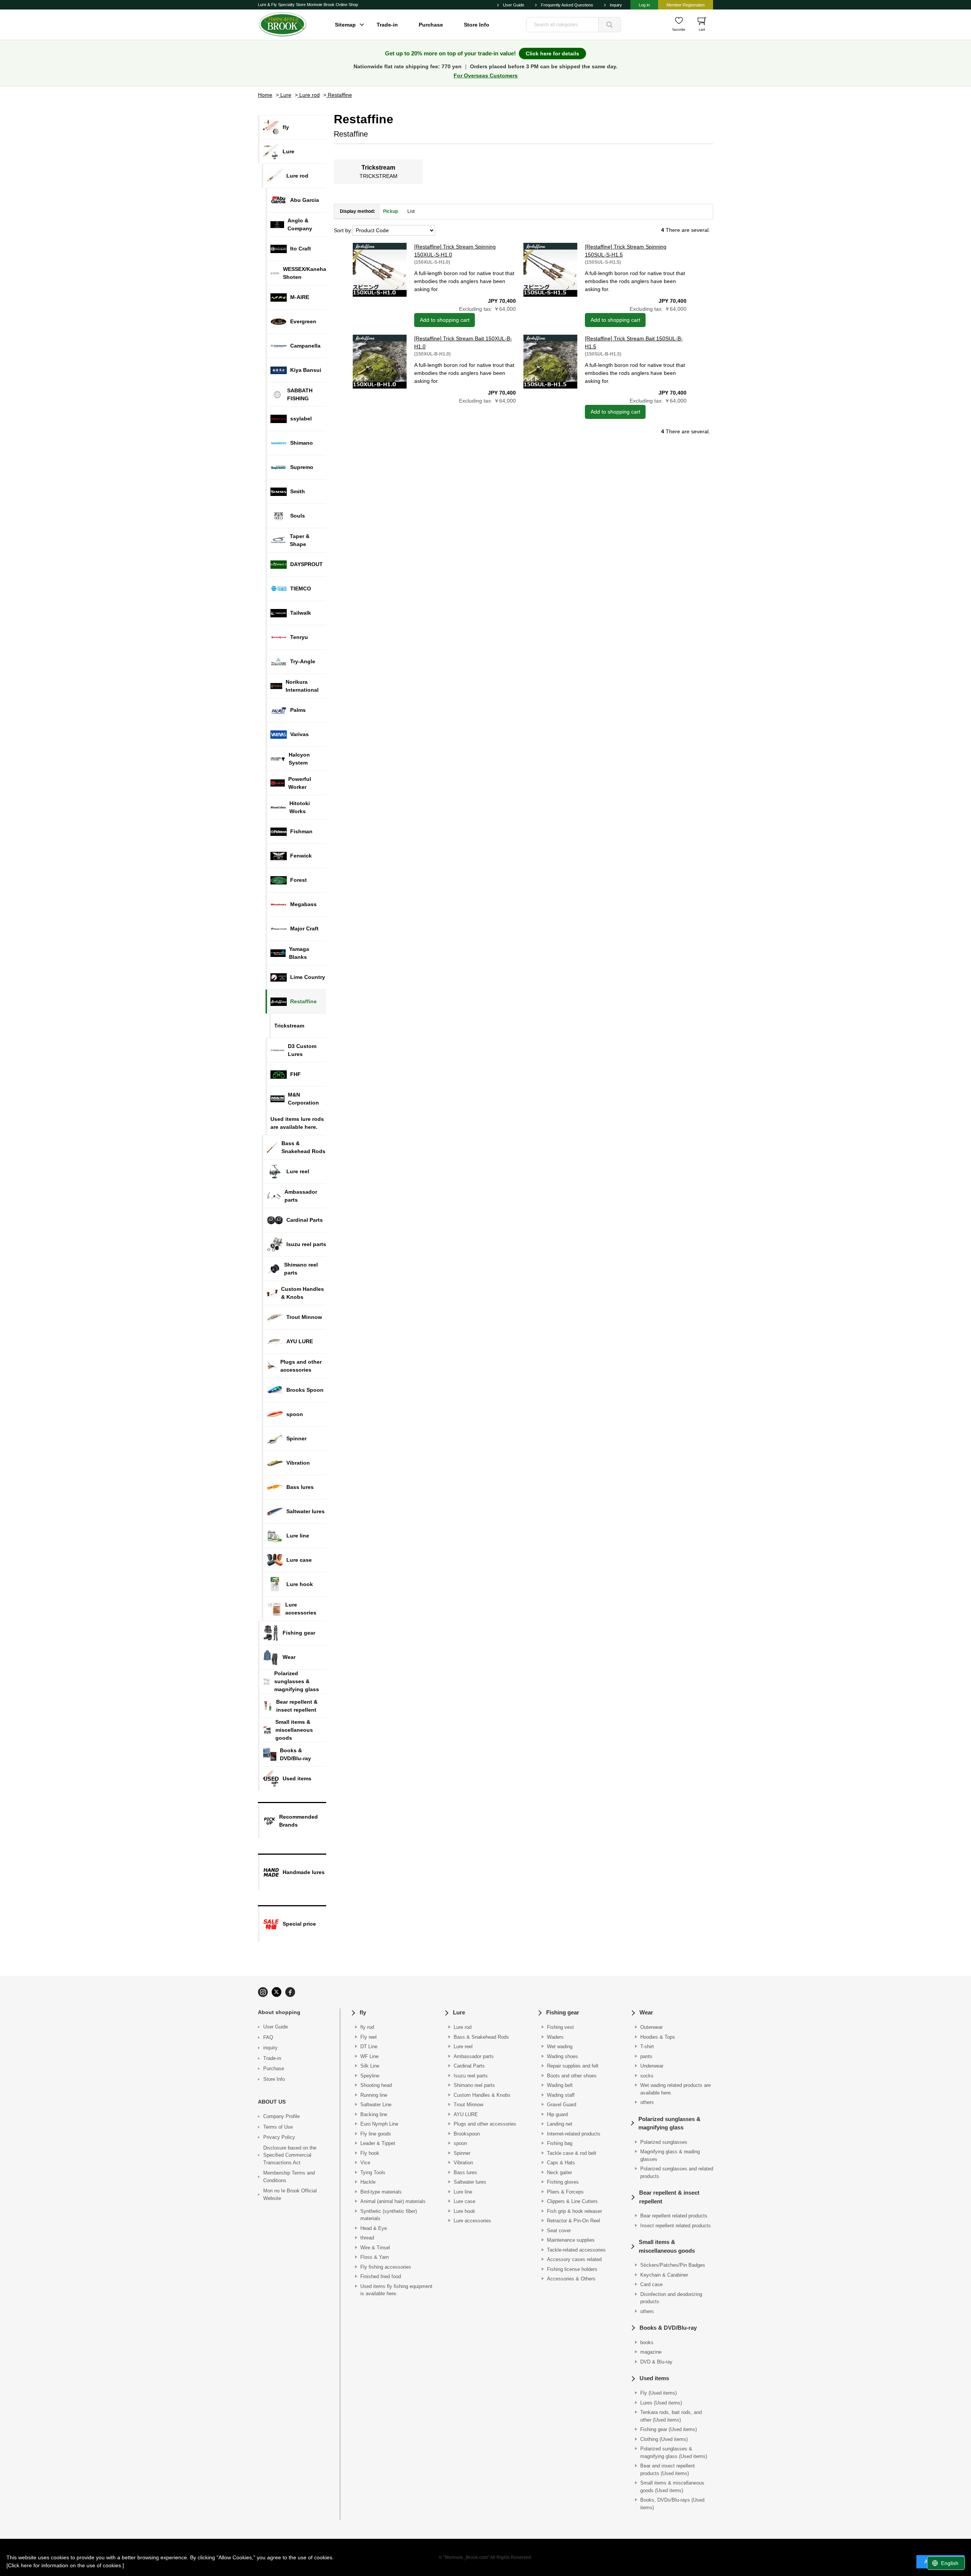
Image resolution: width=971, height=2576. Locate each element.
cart (702, 29)
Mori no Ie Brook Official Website (290, 2194)
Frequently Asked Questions (567, 5)
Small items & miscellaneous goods (667, 2246)
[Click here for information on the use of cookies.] (65, 2565)
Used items (654, 2378)
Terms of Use (278, 2127)
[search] (610, 25)
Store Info (477, 25)
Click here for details (552, 54)
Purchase (431, 25)
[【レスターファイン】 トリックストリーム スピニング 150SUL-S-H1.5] (550, 270)
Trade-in (387, 25)
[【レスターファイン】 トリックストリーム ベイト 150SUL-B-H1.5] (550, 362)
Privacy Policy (279, 2137)
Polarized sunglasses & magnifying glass (669, 2123)
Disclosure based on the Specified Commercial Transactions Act (290, 2155)
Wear (646, 2012)
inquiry (616, 5)
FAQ (268, 2037)
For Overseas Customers (486, 76)
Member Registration (686, 5)
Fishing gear (563, 2012)
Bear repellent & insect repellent (669, 2197)
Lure (459, 2012)
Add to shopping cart (445, 320)
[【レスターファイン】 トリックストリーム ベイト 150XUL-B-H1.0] (380, 362)
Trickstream (378, 168)
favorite (679, 29)
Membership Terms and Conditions (289, 2177)
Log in (644, 5)
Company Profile (281, 2116)
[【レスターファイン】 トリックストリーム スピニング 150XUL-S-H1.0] (380, 270)
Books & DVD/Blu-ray (668, 2328)
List (411, 211)
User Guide (514, 5)
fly (363, 2012)
